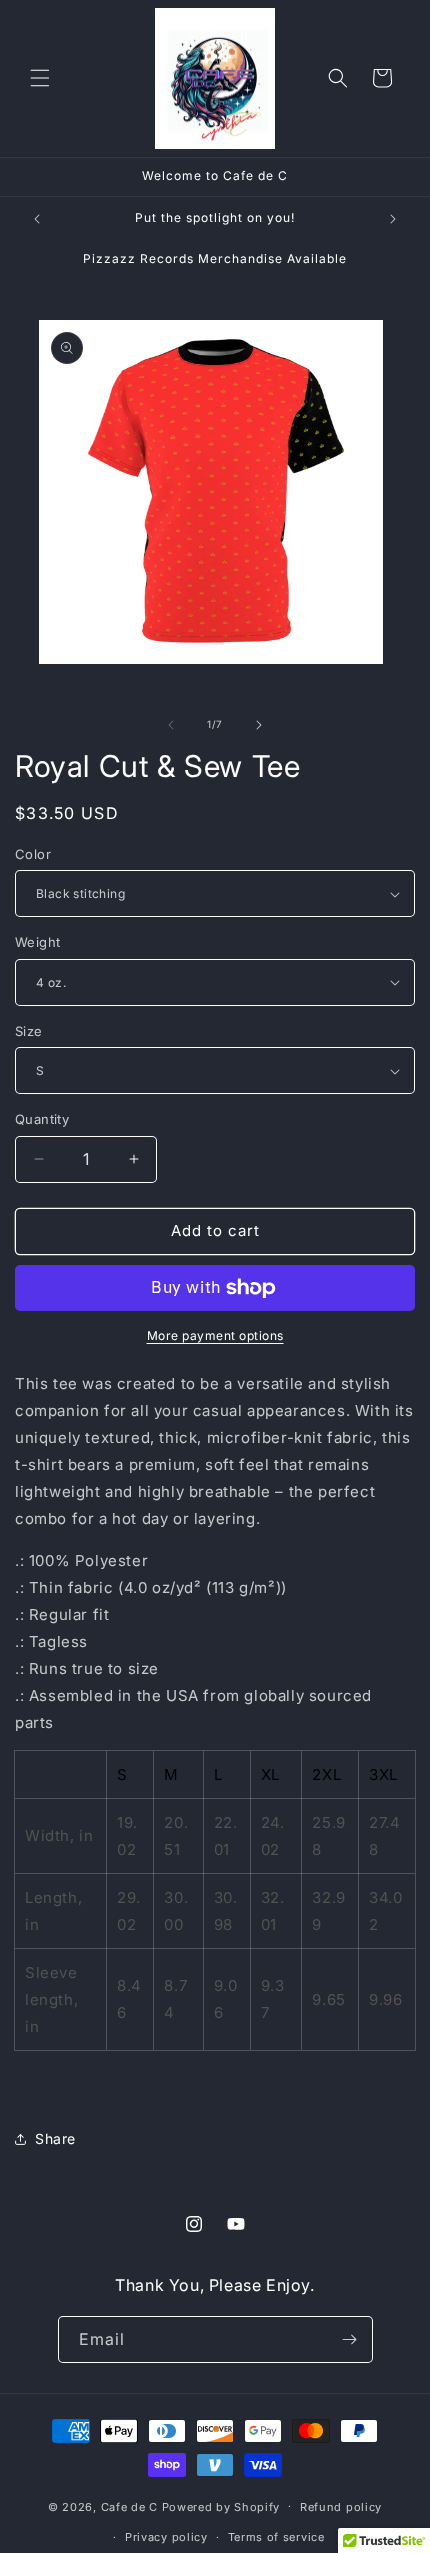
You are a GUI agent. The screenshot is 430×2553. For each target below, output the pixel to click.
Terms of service (276, 2537)
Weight (37, 942)
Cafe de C (129, 2506)
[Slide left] (171, 725)
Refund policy (341, 2507)
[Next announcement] (393, 219)
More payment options (215, 1335)
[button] (40, 78)
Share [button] (55, 2138)
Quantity (42, 1119)
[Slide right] (259, 725)
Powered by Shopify (221, 2506)
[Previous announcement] (37, 219)
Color (33, 854)
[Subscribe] (350, 2339)
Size (29, 1031)
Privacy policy (166, 2537)
